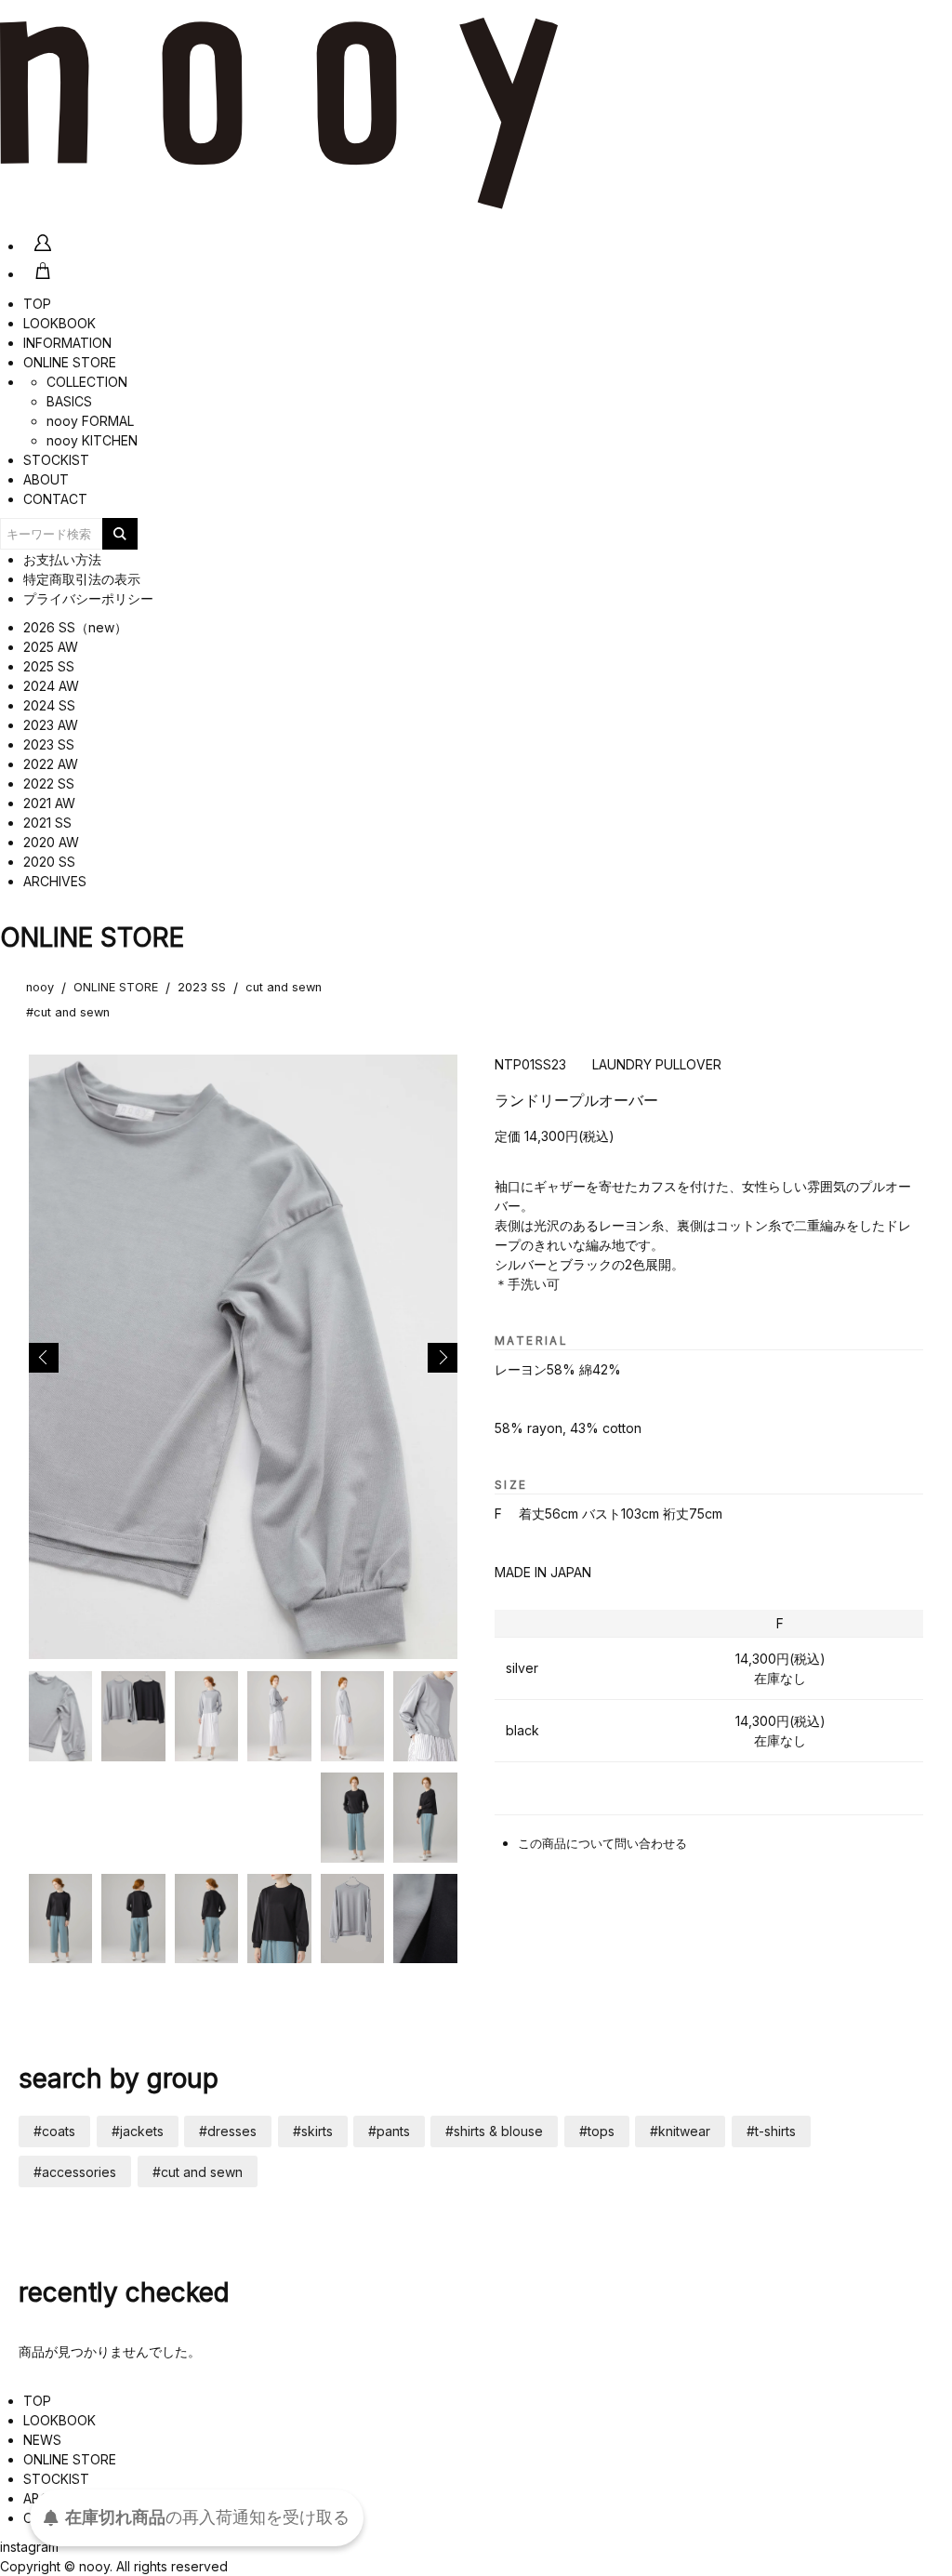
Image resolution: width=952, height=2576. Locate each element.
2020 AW (51, 842)
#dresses (228, 2131)
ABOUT (46, 479)
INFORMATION (67, 343)
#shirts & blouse (494, 2131)
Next (443, 1358)
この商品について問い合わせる (602, 1844)
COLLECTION (87, 382)
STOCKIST (56, 460)
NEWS (42, 2440)
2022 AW (51, 764)
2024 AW (51, 686)
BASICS (69, 401)
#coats (54, 2131)
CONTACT (55, 499)
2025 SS (49, 666)
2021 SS (47, 823)
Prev (44, 1358)
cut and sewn (284, 987)
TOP (37, 304)
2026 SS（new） (75, 627)
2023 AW (51, 725)
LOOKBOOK (59, 323)
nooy (40, 987)
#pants (389, 2131)
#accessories (75, 2172)
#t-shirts (771, 2131)
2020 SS (49, 862)
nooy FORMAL (90, 421)
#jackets (138, 2131)
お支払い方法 (62, 559)
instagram (29, 2547)
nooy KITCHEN (92, 440)
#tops (597, 2131)
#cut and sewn (68, 1012)
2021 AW (49, 803)
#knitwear (680, 2131)
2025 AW (51, 647)
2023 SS (49, 744)
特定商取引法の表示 (82, 579)
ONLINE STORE (70, 362)
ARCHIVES (55, 881)
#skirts (313, 2131)
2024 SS (49, 705)
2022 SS (49, 783)
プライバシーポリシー (88, 598)
